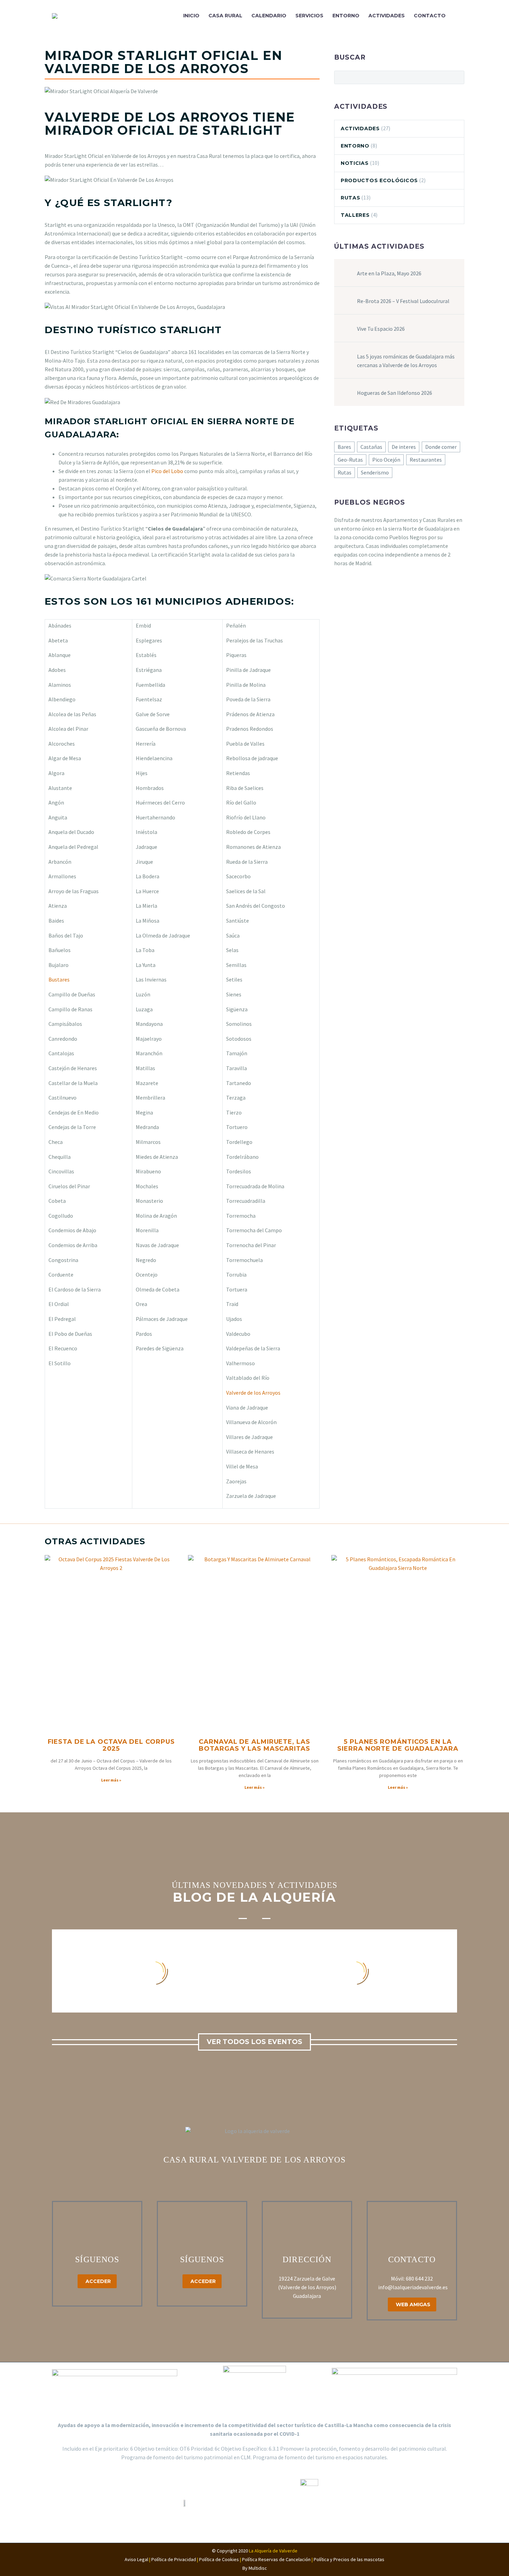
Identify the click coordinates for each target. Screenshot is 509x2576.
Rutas (351, 198)
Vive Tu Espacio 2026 (381, 329)
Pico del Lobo (167, 471)
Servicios (309, 16)
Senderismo (375, 472)
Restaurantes (426, 460)
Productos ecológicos (379, 180)
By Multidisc (255, 2568)
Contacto (430, 16)
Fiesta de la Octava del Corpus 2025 (111, 1745)
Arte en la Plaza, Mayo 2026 (389, 273)
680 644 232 (419, 2279)
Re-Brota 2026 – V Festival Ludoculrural (403, 301)
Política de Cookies (219, 2559)
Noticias (355, 163)
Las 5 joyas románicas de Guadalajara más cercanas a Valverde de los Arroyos (406, 361)
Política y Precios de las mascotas (349, 2559)
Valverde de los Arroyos (253, 1393)
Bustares (59, 979)
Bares (344, 447)
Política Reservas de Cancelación (278, 2559)
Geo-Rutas (350, 460)
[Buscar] (457, 16)
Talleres (355, 215)
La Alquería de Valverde (273, 2551)
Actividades (387, 16)
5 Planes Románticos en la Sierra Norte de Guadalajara (398, 1745)
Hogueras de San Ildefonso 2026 (395, 393)
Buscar (457, 77)
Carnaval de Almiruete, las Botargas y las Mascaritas (254, 1745)
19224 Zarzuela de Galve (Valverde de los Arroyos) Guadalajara (307, 2287)
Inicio (191, 16)
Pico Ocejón (386, 460)
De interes (404, 447)
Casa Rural (225, 16)
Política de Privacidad (174, 2559)
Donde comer (441, 447)
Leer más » (111, 1780)
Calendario (269, 16)
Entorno (346, 16)
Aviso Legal (136, 2559)
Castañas (371, 447)
